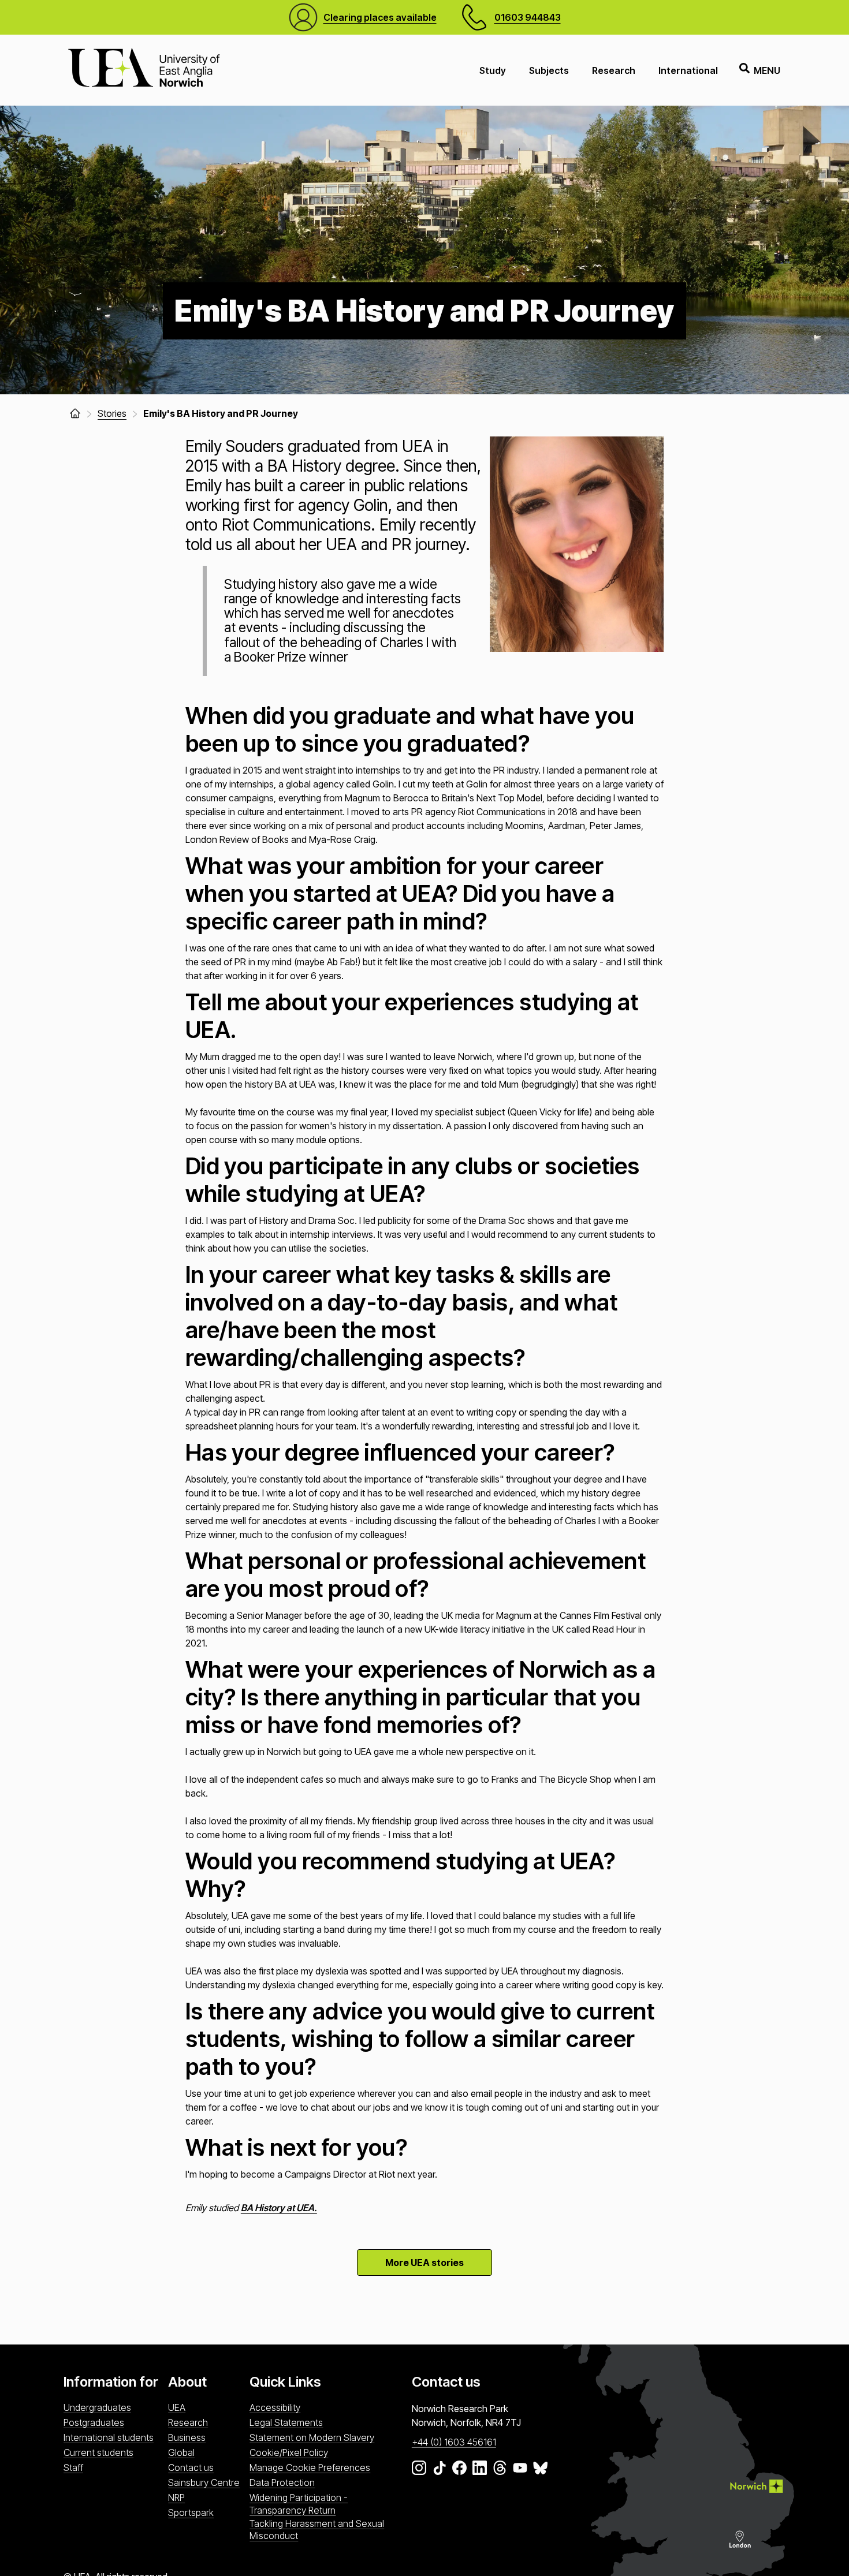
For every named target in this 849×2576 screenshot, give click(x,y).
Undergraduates (97, 2407)
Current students (98, 2452)
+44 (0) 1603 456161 (454, 2442)
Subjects (549, 70)
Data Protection (282, 2482)
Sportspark (191, 2512)
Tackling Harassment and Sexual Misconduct (317, 2530)
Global (181, 2452)
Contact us (191, 2467)
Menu (767, 70)
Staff (73, 2467)
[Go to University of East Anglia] (144, 70)
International (688, 70)
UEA (177, 2407)
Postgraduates (94, 2422)
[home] (75, 413)
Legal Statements (286, 2422)
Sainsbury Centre (204, 2482)
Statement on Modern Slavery (312, 2437)
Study (493, 70)
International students (109, 2437)
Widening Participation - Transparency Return (299, 2504)
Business (187, 2437)
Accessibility (275, 2407)
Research (614, 70)
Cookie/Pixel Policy (289, 2452)
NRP (176, 2497)
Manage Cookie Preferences (310, 2467)
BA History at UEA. (279, 2208)
